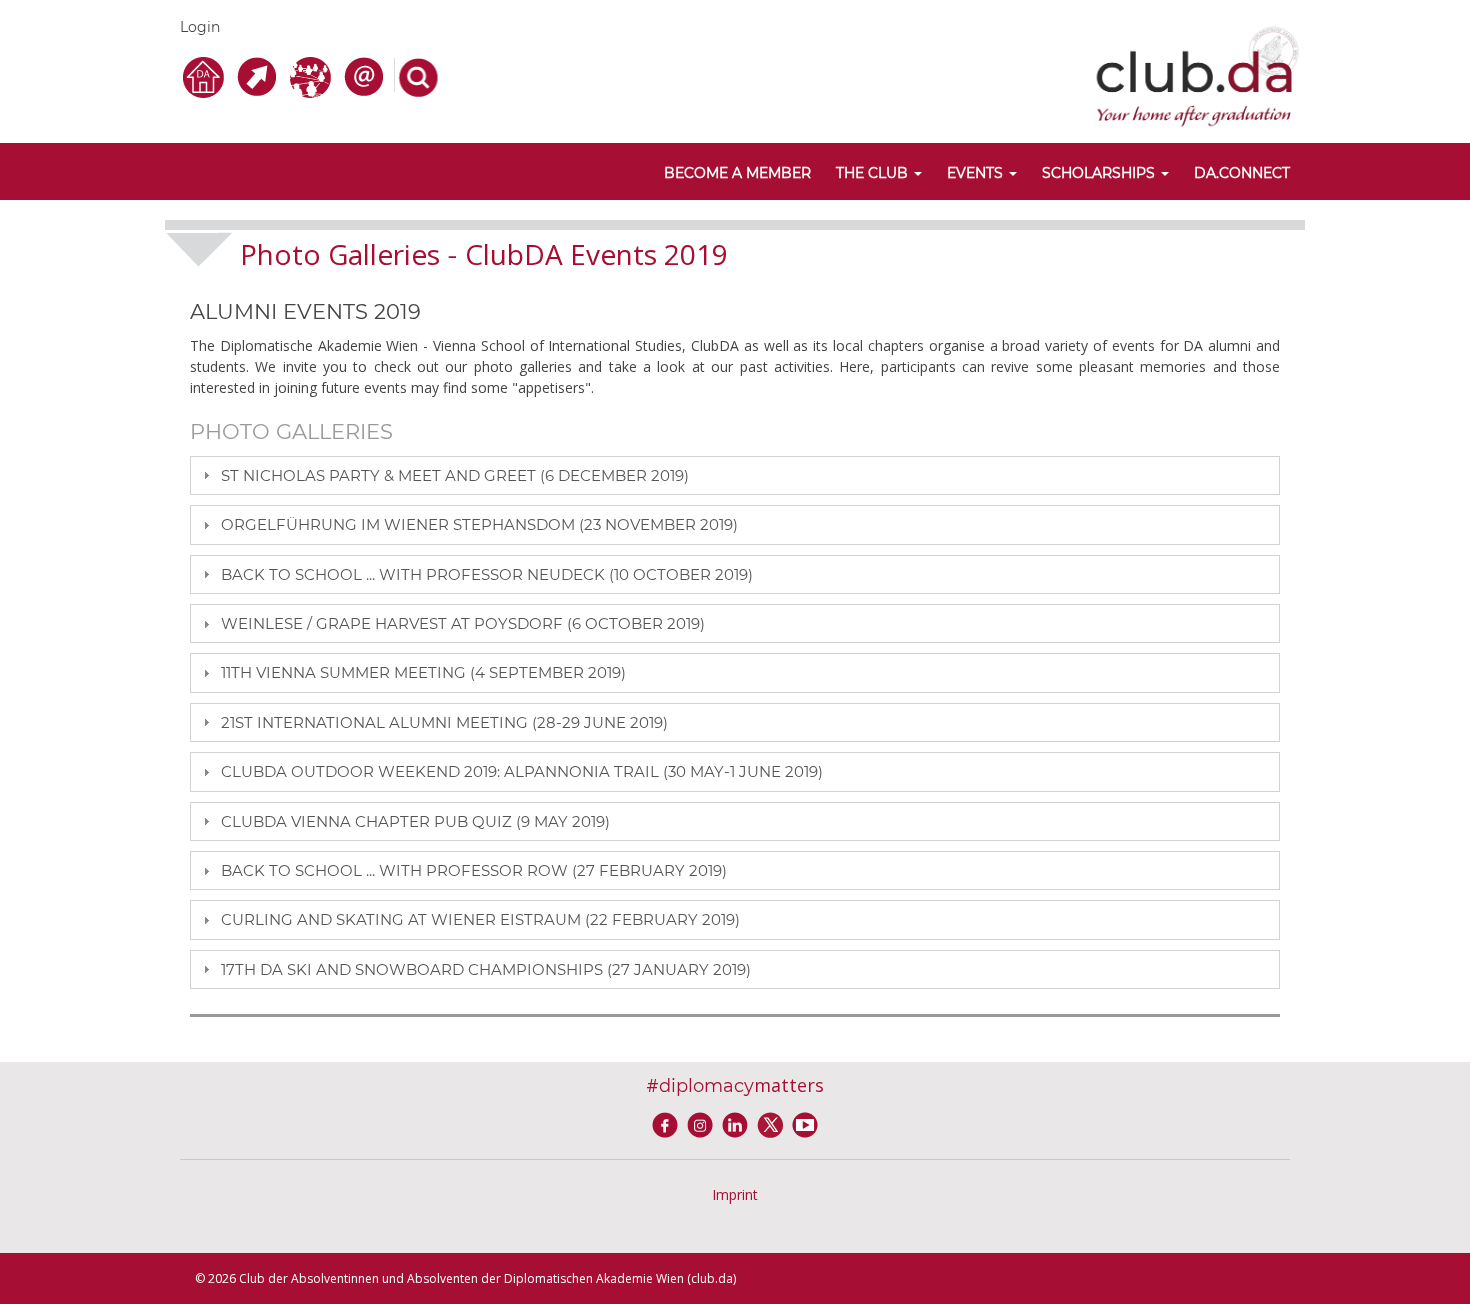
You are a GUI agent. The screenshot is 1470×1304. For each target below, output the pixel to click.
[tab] (735, 475)
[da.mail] (367, 74)
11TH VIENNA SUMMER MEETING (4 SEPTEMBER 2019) (423, 672)
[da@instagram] (703, 1123)
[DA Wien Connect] (313, 74)
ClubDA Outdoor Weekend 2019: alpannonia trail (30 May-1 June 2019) (522, 771)
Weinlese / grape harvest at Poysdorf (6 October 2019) (463, 623)
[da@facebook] (668, 1123)
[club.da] (1197, 74)
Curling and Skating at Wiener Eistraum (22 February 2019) (480, 919)
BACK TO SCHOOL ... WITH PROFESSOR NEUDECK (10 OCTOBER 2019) (487, 574)
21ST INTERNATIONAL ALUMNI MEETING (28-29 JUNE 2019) (444, 722)
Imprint (735, 1194)
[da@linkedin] (738, 1123)
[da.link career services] (260, 74)
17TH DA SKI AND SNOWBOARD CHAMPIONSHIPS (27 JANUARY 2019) (486, 969)
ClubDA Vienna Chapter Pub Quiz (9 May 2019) (415, 821)
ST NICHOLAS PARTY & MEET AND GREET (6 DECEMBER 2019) (455, 475)
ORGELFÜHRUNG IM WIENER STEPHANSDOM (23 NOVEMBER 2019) (479, 524)
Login (200, 27)
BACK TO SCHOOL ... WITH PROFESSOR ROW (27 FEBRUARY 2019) (474, 870)
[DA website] (206, 74)
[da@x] (773, 1123)
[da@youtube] (805, 1123)
